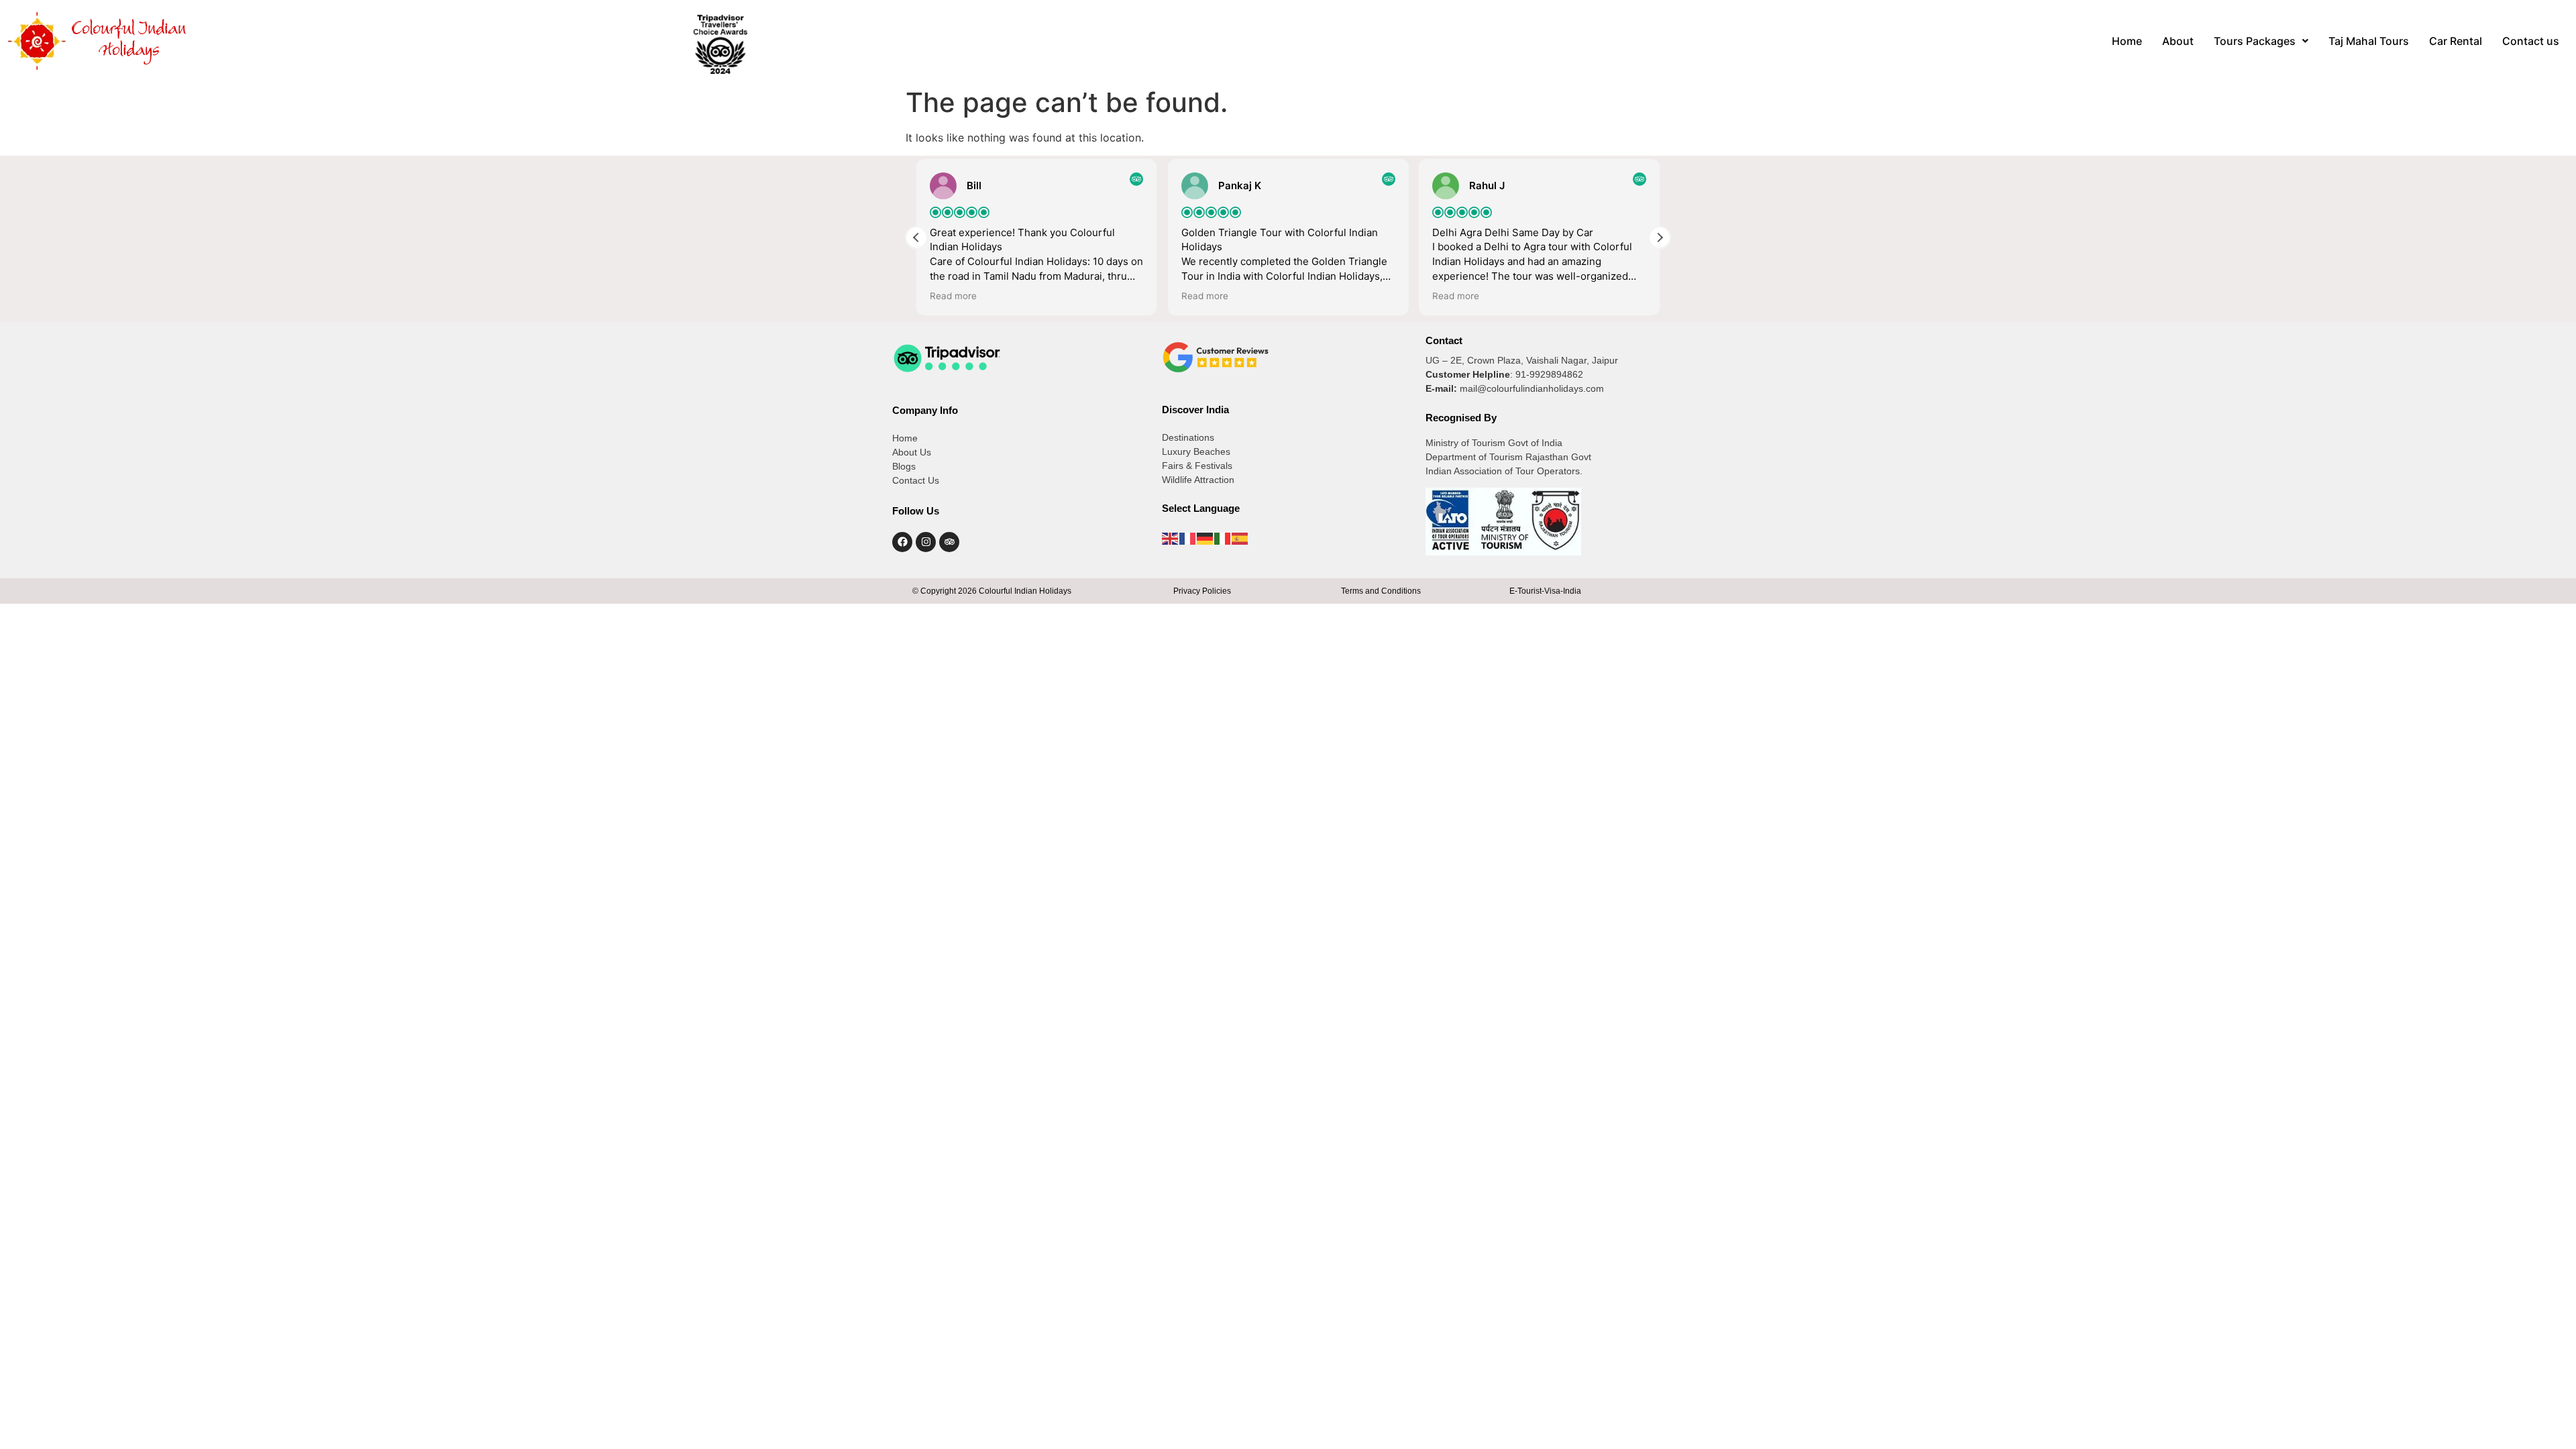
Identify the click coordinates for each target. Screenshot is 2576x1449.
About (2178, 41)
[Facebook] (902, 542)
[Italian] (1223, 537)
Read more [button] (953, 296)
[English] (1171, 537)
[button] (2261, 41)
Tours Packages (2255, 41)
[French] (1188, 537)
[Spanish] (1240, 537)
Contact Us (916, 480)
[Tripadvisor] (949, 542)
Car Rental (2456, 41)
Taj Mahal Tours (2369, 41)
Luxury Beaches (1196, 451)
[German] (1205, 537)
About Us (912, 452)
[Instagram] (926, 542)
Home (2127, 41)
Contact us (2531, 41)
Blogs (904, 466)
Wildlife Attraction (1198, 480)
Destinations (1188, 437)
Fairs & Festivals (1197, 466)
